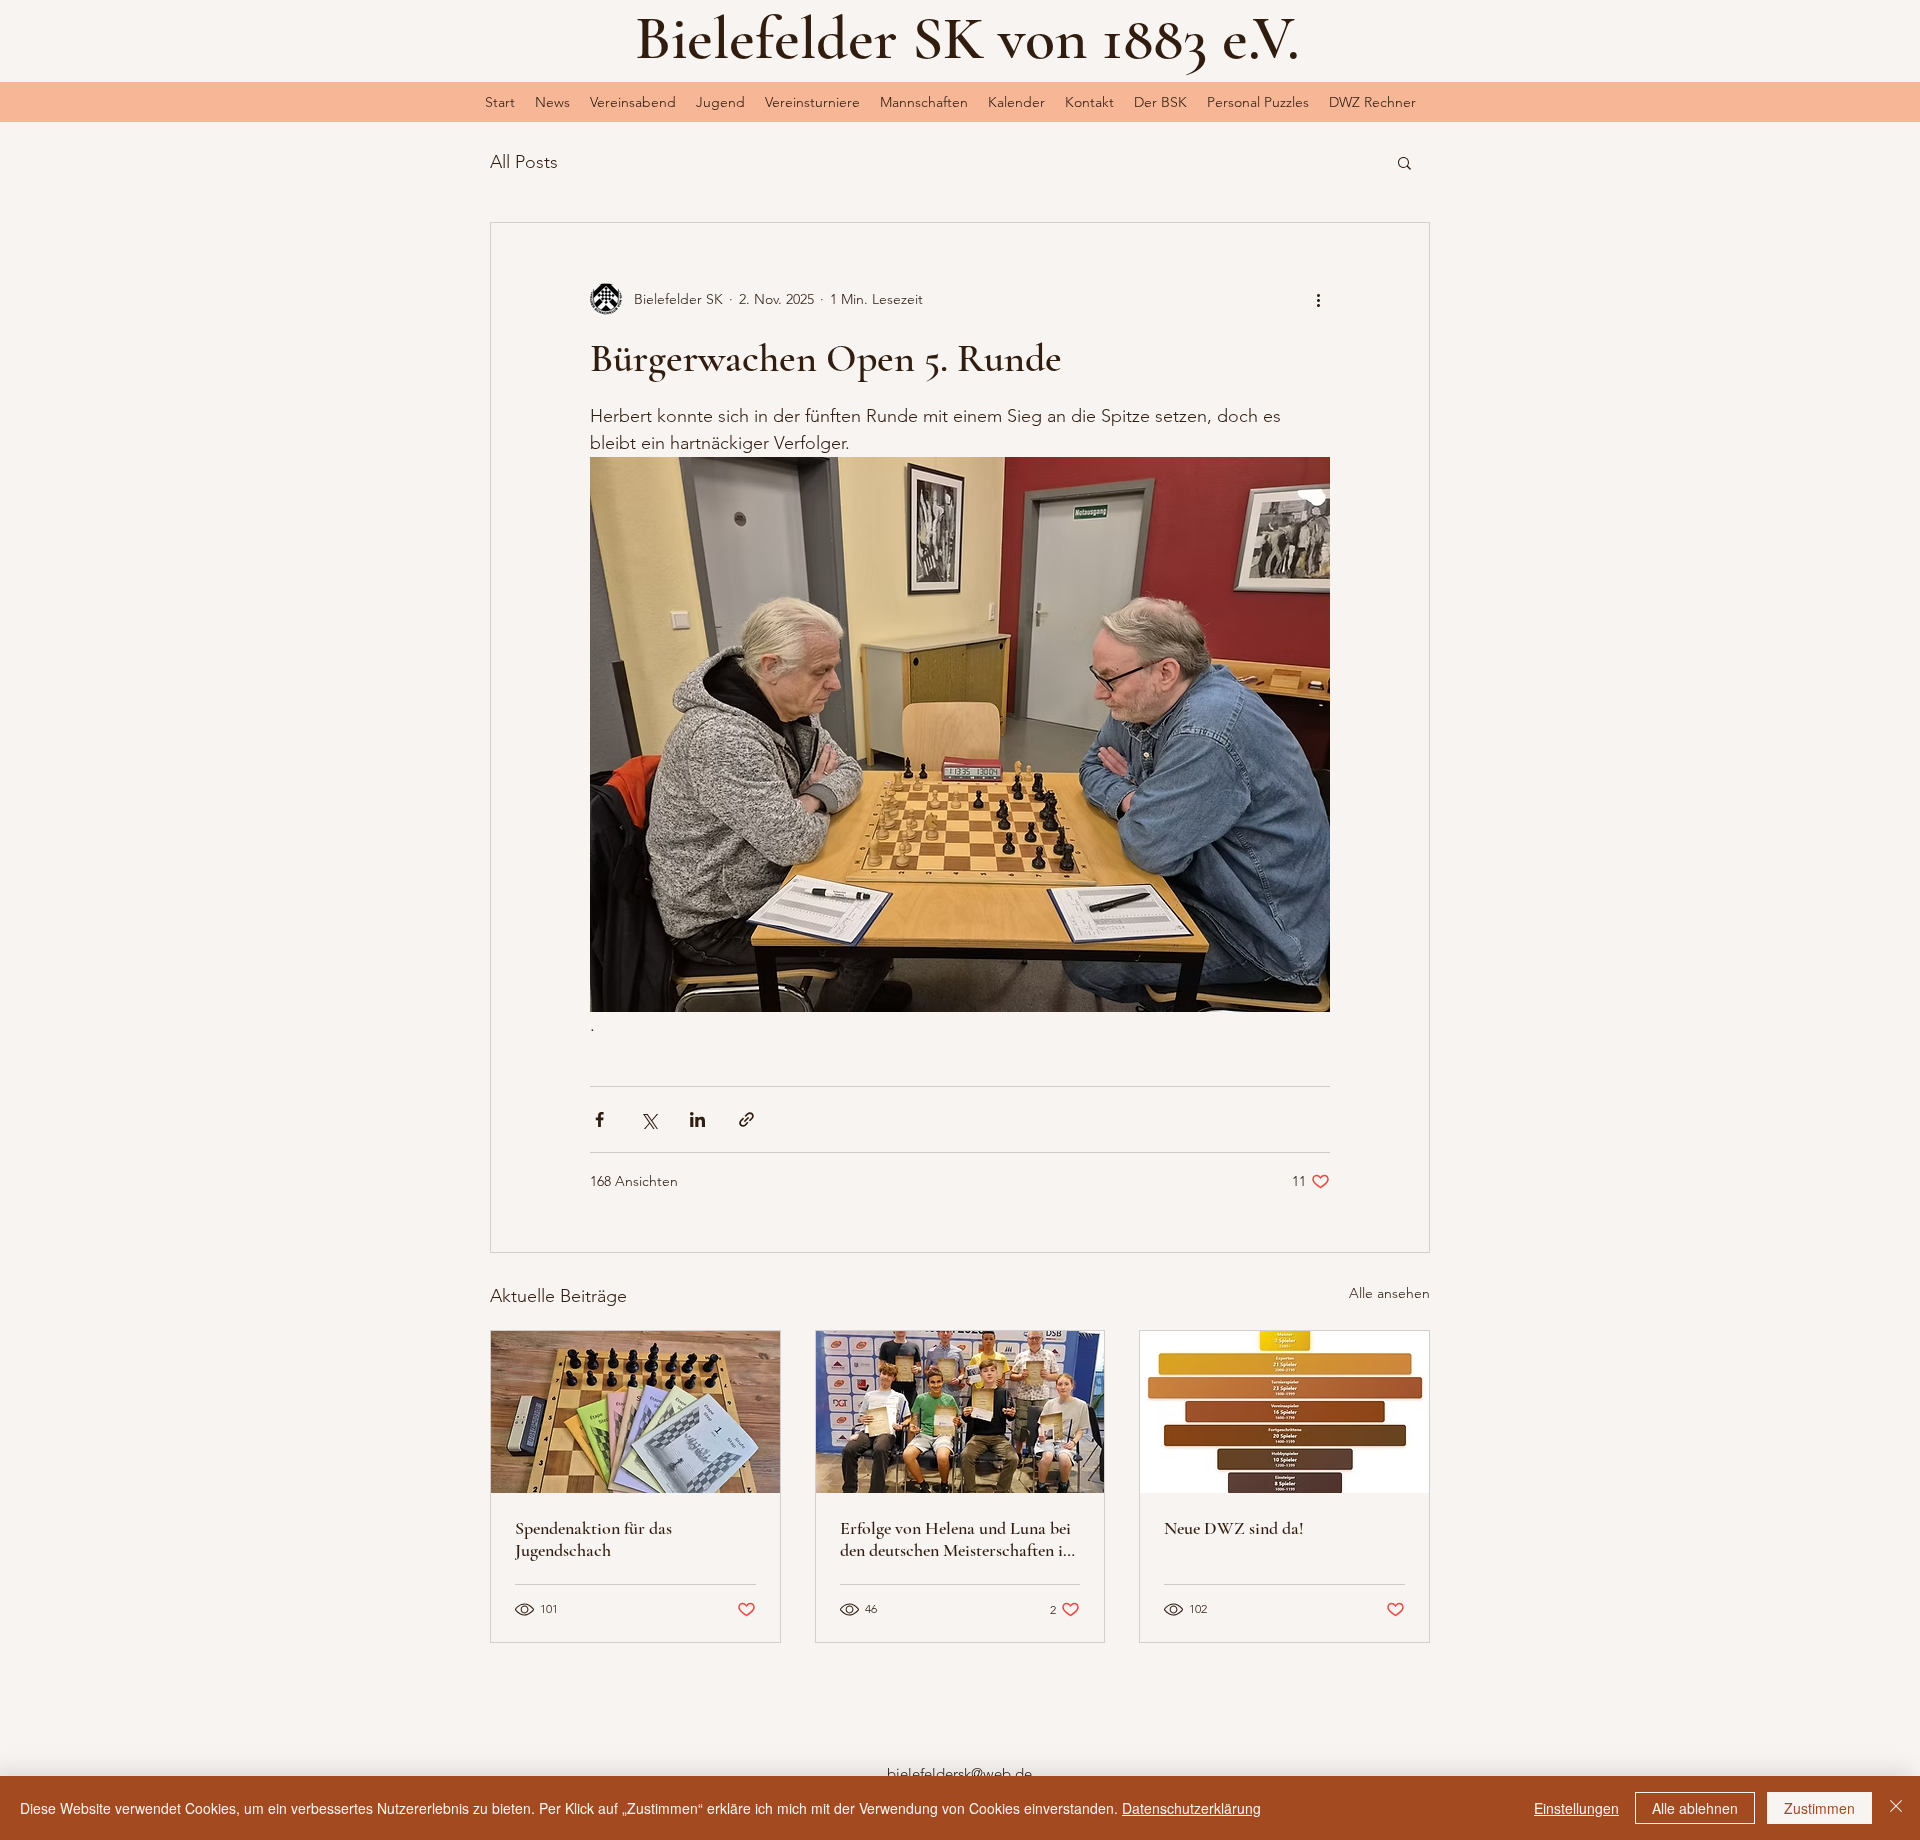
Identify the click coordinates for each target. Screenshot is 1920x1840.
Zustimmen (1819, 1808)
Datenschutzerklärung (1191, 1808)
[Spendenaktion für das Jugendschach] (635, 1412)
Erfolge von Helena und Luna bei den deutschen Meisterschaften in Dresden (956, 1539)
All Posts (524, 162)
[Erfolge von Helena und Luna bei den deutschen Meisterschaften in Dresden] (960, 1412)
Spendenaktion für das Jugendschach (593, 1539)
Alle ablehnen (1695, 1808)
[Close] (1896, 1808)
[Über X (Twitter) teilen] (648, 1119)
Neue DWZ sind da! (1234, 1528)
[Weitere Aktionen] (1318, 299)
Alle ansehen (1389, 1293)
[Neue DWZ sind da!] (1284, 1412)
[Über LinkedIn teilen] (697, 1119)
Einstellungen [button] (1576, 1808)
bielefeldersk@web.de (959, 1773)
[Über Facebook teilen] (599, 1119)
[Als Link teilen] (746, 1119)
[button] (720, 102)
